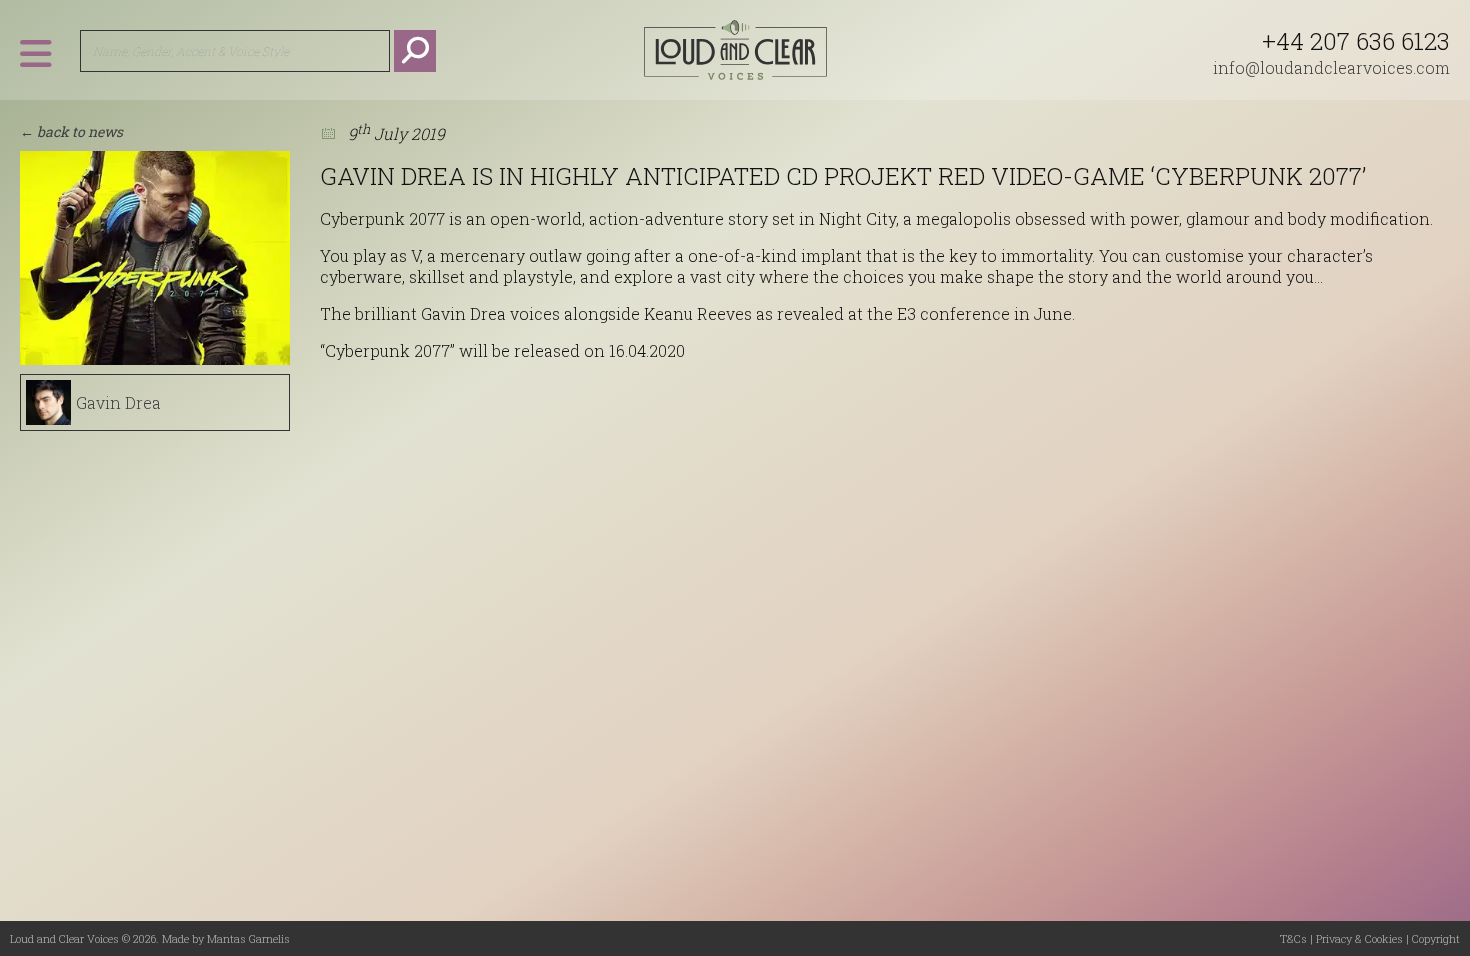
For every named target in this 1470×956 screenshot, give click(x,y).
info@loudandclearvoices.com (1331, 67)
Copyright (1436, 938)
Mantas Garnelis (248, 938)
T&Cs (1293, 938)
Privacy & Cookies (1359, 938)
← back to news (71, 131)
